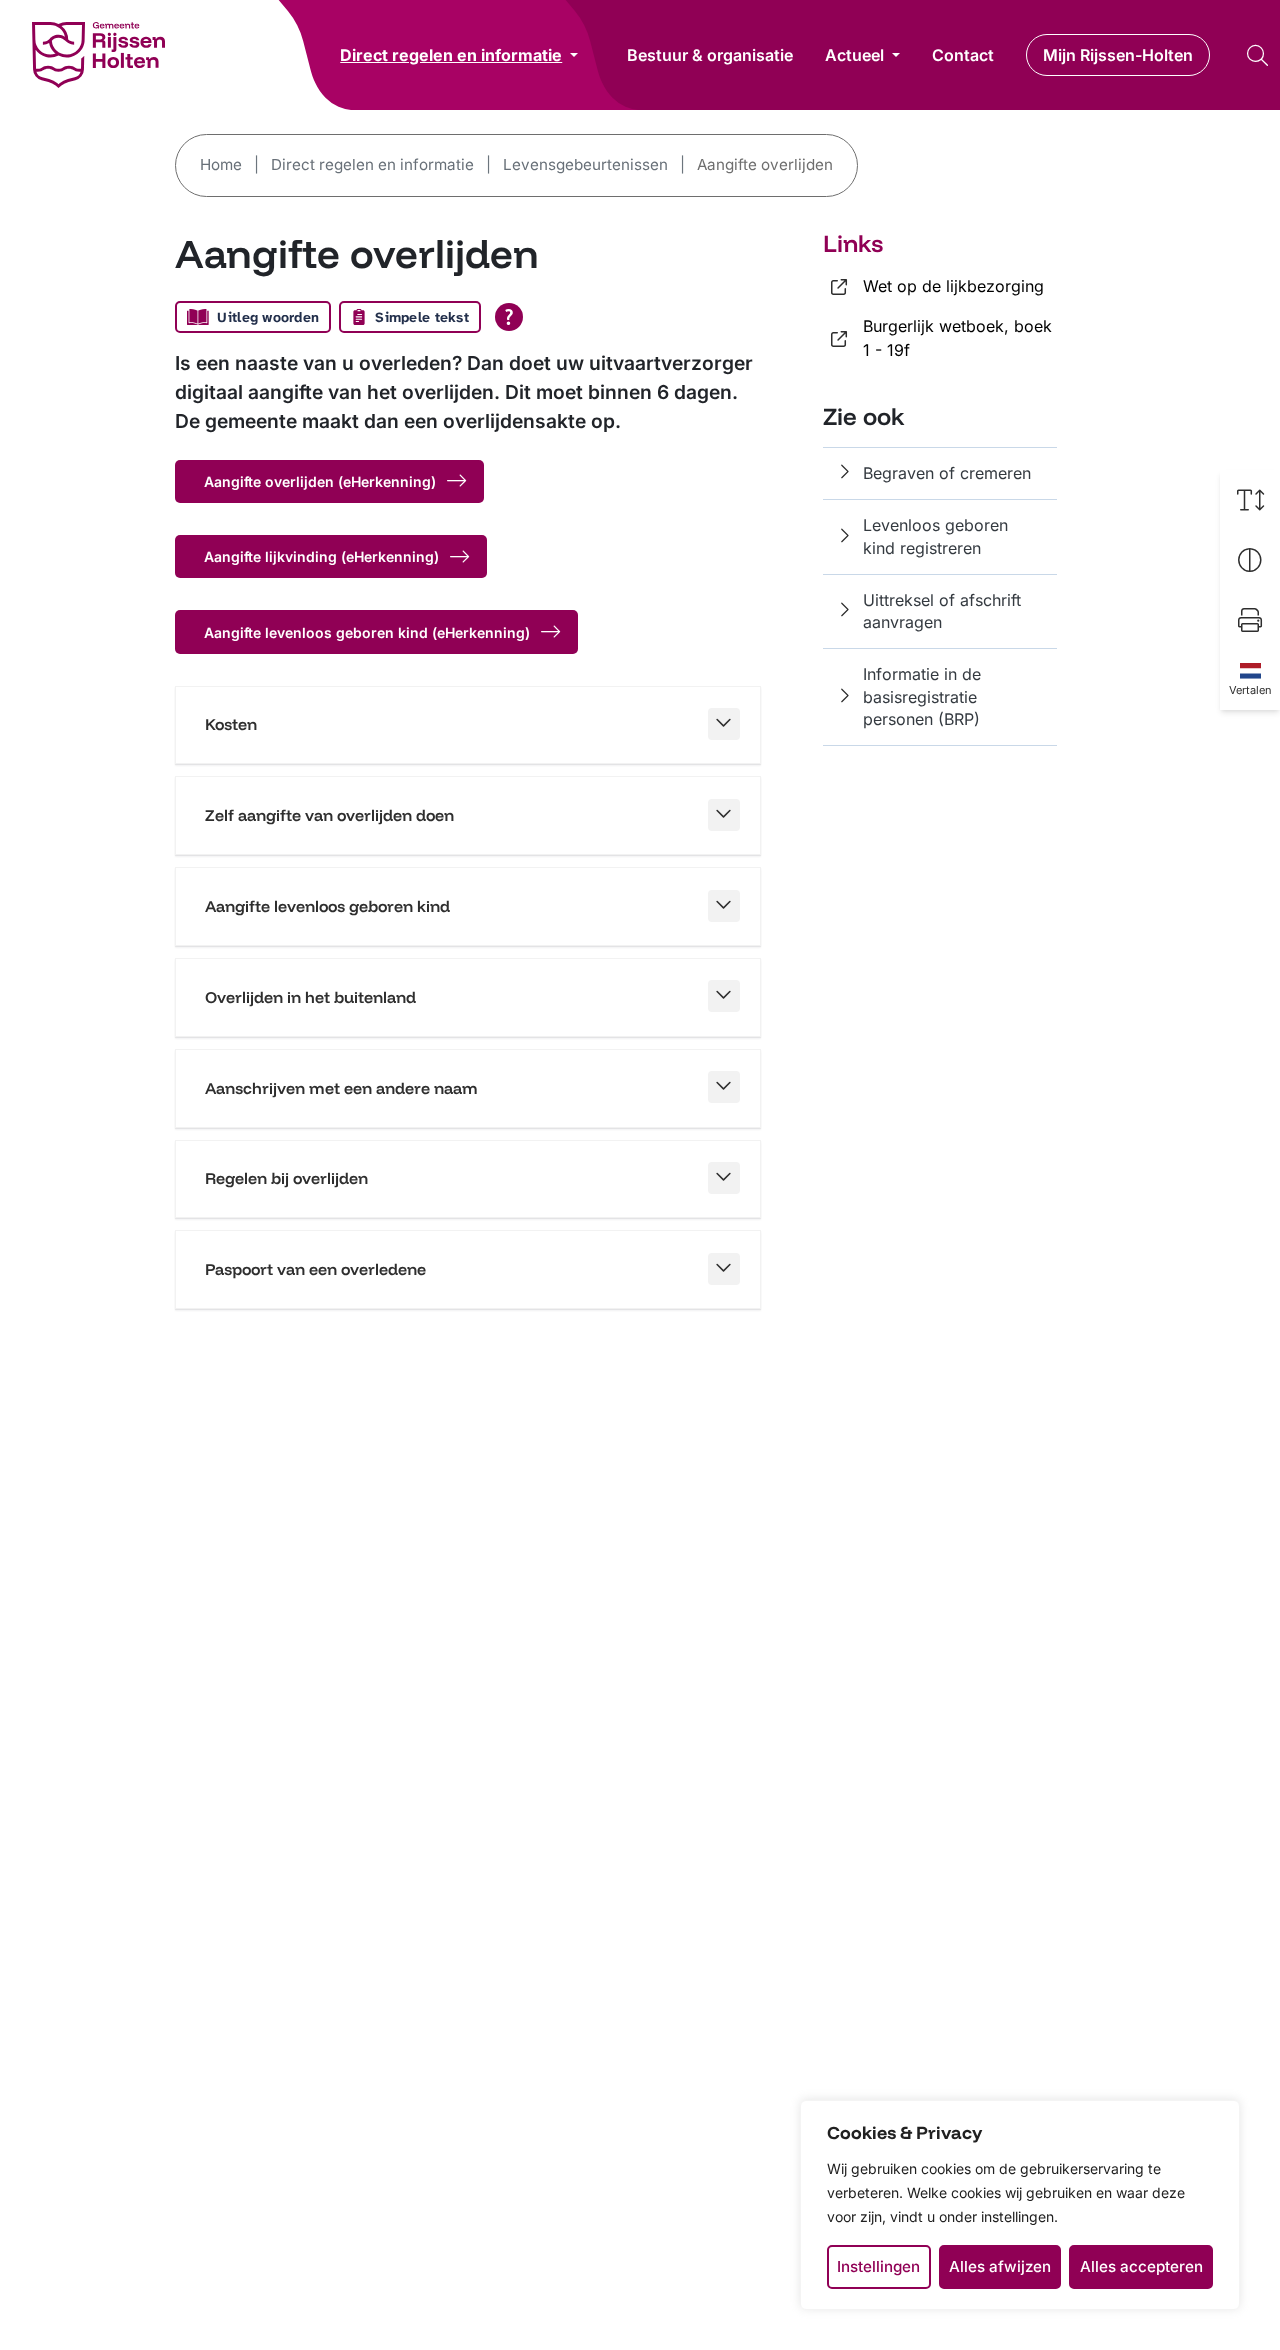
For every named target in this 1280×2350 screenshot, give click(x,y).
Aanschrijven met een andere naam (341, 1088)
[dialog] (1020, 2205)
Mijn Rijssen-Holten (1118, 55)
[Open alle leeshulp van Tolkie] (509, 317)
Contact (963, 55)
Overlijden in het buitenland (310, 997)
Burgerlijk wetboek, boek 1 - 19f (957, 338)
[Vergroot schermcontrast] (1250, 560)
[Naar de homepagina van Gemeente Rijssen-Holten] (98, 55)
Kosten (231, 724)
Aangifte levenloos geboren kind (327, 906)
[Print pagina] (1250, 620)
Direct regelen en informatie (451, 54)
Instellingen (878, 2266)
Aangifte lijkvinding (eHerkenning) (321, 556)
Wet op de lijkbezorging (953, 286)
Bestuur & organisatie (710, 55)
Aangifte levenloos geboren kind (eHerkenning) (367, 632)
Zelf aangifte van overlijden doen (329, 815)
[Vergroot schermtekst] (1250, 500)
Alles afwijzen (1000, 2266)
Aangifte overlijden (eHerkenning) (320, 481)
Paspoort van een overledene (315, 1269)
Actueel (854, 55)
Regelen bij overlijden (286, 1178)
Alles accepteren (1141, 2266)
